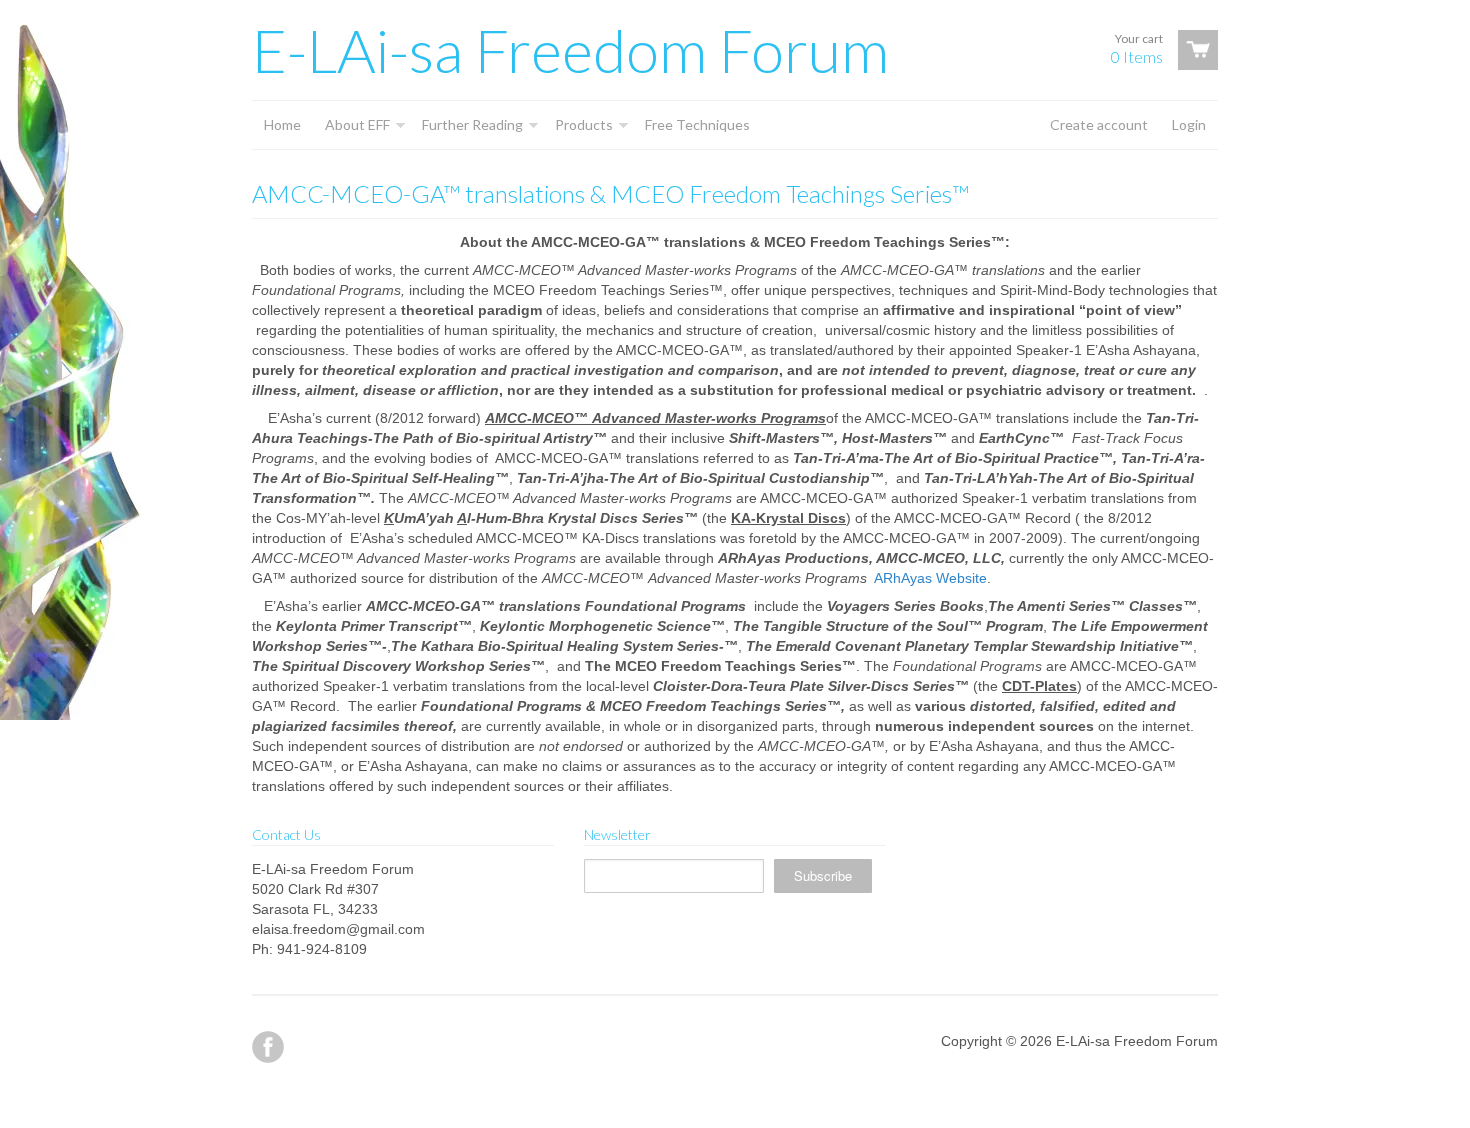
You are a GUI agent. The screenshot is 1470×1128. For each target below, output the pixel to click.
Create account (1099, 124)
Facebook (268, 1047)
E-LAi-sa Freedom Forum (570, 50)
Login (1189, 124)
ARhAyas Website (930, 578)
